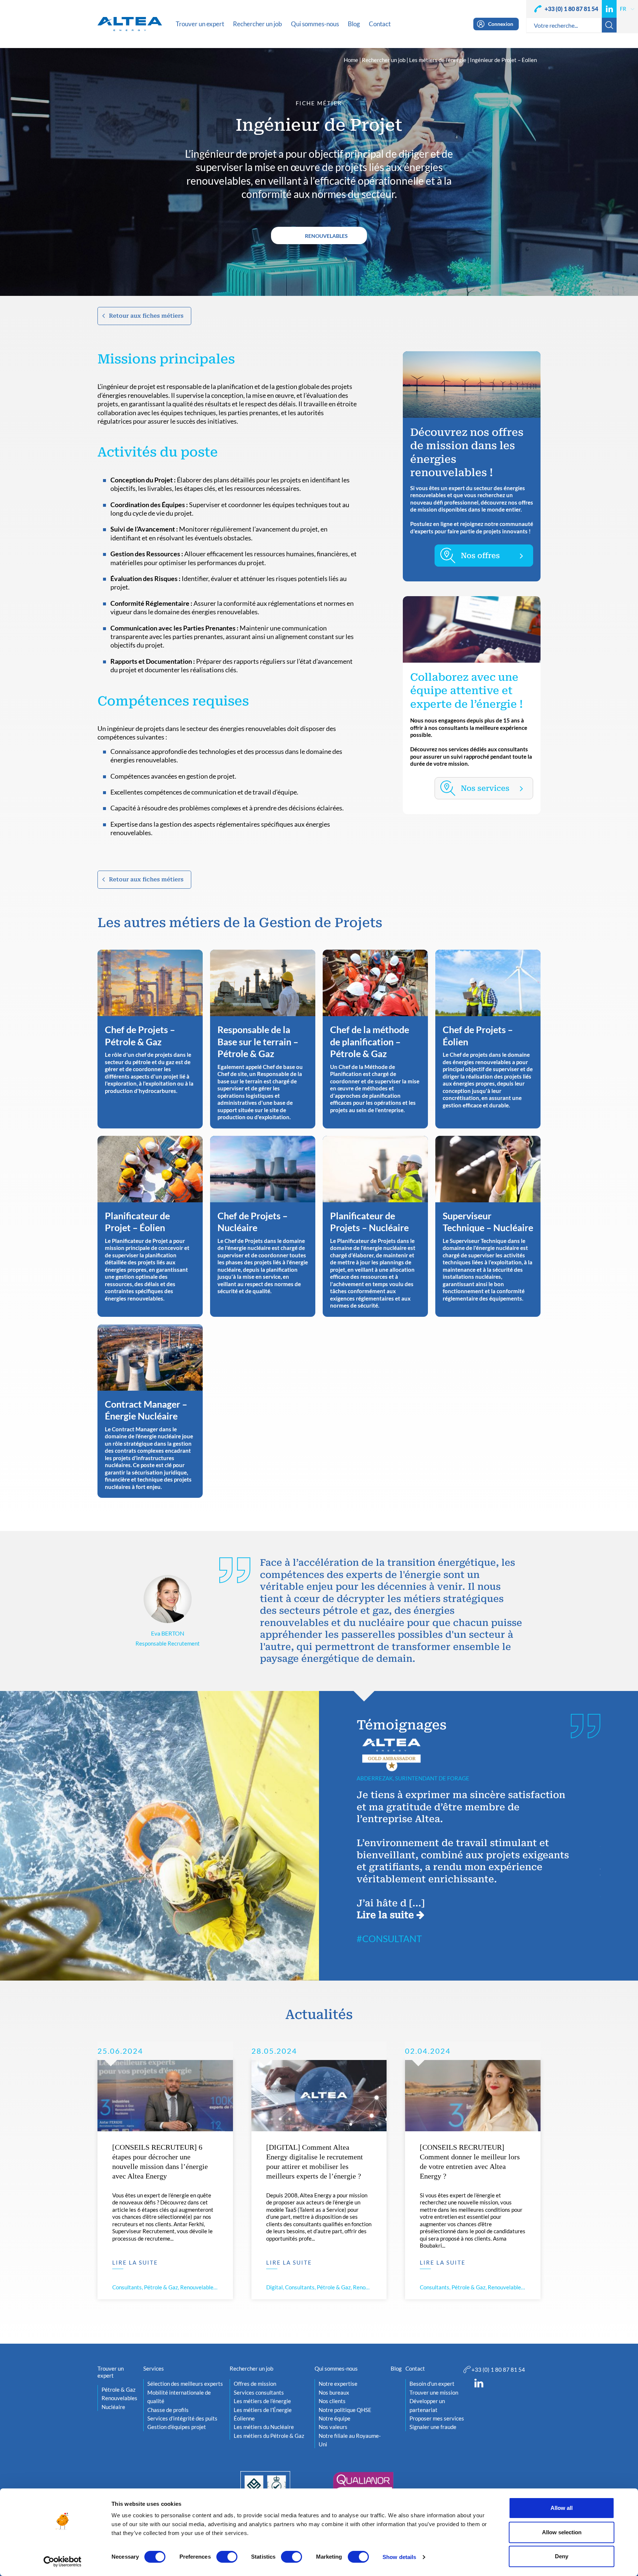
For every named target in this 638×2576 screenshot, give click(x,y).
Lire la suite (387, 1915)
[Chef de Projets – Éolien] (488, 1039)
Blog (396, 2368)
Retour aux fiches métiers (146, 316)
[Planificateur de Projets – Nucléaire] (375, 1226)
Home (351, 60)
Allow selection (562, 2532)
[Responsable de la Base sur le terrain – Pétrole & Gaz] (263, 1039)
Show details (399, 2557)
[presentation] (340, 1789)
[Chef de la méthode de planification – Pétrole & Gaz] (375, 1039)
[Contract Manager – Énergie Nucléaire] (150, 1411)
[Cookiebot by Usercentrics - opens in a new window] (63, 2562)
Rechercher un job (384, 60)
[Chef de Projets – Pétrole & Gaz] (150, 1039)
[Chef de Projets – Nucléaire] (263, 1226)
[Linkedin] (609, 9)
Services (154, 2368)
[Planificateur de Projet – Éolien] (150, 1226)
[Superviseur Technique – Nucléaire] (488, 1226)
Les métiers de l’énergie (438, 60)
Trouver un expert (111, 2372)
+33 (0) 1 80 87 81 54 (571, 9)
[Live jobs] (484, 556)
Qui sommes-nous (336, 2368)
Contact (415, 2368)
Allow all (562, 2508)
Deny (562, 2556)
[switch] (227, 2557)
